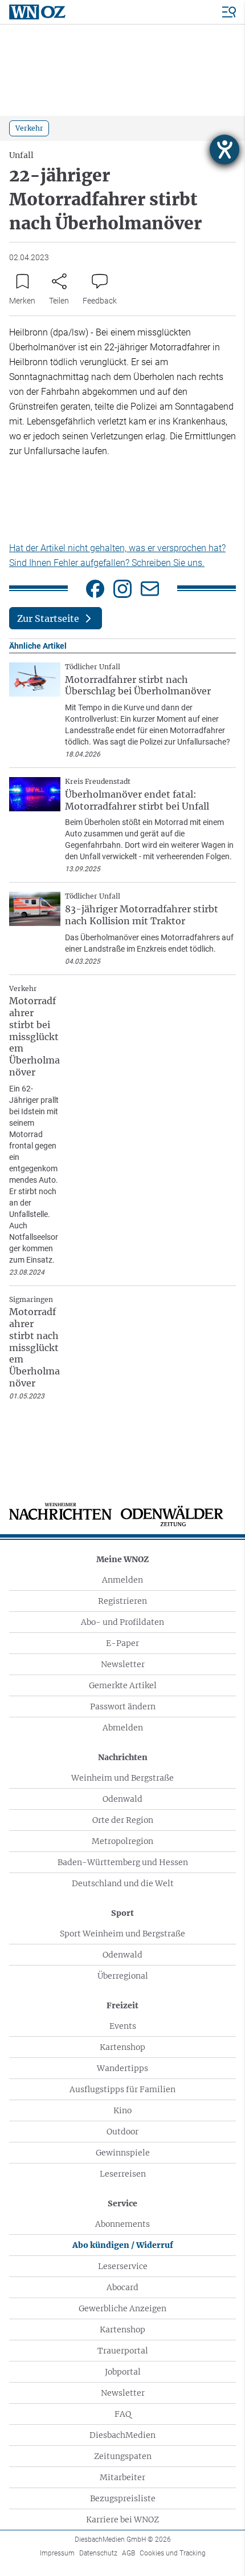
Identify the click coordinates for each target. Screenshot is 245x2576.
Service (122, 2203)
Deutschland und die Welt (123, 1883)
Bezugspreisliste (123, 2498)
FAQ (123, 2414)
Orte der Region (123, 1820)
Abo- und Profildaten (122, 1622)
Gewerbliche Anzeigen (122, 2308)
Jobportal (123, 2372)
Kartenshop (122, 2047)
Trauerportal (123, 2351)
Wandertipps (122, 2068)
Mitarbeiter (122, 2477)
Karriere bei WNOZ (122, 2520)
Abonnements (122, 2224)
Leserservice (123, 2266)
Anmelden (122, 1580)
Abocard (122, 2287)
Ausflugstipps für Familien (122, 2089)
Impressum (57, 2553)
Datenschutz (98, 2553)
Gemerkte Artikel (123, 1685)
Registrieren (122, 1601)
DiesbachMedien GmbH (123, 2539)
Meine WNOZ (122, 1559)
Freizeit (122, 2005)
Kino (122, 2110)
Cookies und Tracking (173, 2553)
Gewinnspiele (123, 2153)
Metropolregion (122, 1841)
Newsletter (123, 1664)
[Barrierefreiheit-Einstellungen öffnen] (224, 149)
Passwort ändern (123, 1706)
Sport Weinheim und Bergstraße (122, 1934)
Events (123, 2026)
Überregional (123, 1976)
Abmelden (123, 1728)
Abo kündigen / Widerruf (123, 2245)
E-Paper (122, 1643)
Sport (122, 1913)
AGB (128, 2553)
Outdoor (122, 2132)
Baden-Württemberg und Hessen (123, 1862)
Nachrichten (123, 1757)
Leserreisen (123, 2174)
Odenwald (122, 1799)
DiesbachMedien (122, 2435)
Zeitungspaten (123, 2456)
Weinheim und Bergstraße (122, 1778)
